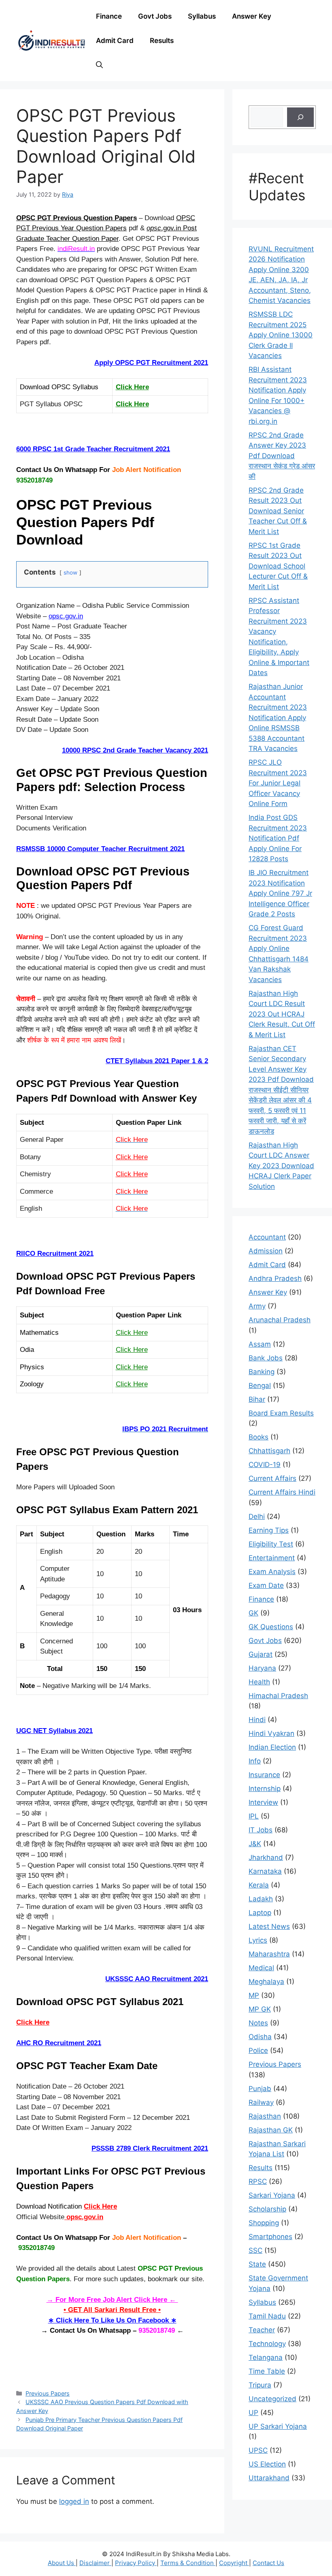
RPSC (258, 2181)
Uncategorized (272, 2399)
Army (257, 1306)
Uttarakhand (269, 2478)
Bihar (257, 1399)
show (70, 573)
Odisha (260, 2037)
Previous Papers (48, 2393)
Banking (262, 1372)
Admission (266, 1251)
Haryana (262, 1668)
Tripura (260, 2385)
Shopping (264, 2223)
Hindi (257, 1720)
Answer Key (252, 16)
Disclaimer (95, 2563)
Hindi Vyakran (271, 1733)
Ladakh (261, 1899)
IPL (254, 1816)
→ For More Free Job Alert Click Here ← (112, 2300)
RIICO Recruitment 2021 (55, 1254)
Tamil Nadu (267, 2316)
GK (253, 1613)
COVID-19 (265, 1465)
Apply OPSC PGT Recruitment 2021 (151, 363)
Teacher (262, 2330)
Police (258, 2051)
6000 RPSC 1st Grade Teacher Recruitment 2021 (93, 449)
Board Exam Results (281, 1413)
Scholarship (267, 2209)
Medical (261, 1968)
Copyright (234, 2563)
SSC (255, 2250)
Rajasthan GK (271, 2130)
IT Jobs (261, 1830)
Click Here (132, 387)
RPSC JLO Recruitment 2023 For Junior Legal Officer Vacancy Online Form (278, 783)
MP (254, 1995)
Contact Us (268, 2563)
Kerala (259, 1885)
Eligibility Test (271, 1544)
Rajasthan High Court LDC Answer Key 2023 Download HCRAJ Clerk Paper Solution (281, 1166)
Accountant (267, 1237)
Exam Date (266, 1585)
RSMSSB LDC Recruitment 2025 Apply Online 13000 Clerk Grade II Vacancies (281, 335)
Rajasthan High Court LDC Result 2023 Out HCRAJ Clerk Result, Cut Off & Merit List (282, 1014)
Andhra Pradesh (275, 1278)
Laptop (260, 1913)
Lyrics (258, 1940)
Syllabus (202, 16)
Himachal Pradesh (278, 1696)
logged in (74, 2501)
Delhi (257, 1516)
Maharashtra (269, 1954)
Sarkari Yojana (272, 2195)
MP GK (260, 2009)
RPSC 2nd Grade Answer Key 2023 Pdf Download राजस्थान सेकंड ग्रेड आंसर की (282, 456)
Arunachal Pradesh (280, 1320)
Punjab (260, 2089)
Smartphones (270, 2237)
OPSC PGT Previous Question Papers (77, 218)
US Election (267, 2464)
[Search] (300, 117)
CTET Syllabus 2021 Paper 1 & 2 (157, 1061)
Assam (260, 1344)
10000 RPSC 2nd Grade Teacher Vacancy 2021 (135, 750)
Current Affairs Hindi (282, 1492)
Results (162, 41)
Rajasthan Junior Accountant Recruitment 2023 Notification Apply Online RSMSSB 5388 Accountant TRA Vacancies (278, 717)
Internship (265, 1789)
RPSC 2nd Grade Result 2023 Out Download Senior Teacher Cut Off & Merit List (278, 511)
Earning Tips (269, 1530)
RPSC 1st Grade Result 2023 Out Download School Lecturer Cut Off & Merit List (278, 566)
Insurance (264, 1775)
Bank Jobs (266, 1358)
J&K (255, 1844)
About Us (62, 2563)
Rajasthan (265, 2116)
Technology (267, 2344)
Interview (263, 1802)
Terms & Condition (188, 2563)
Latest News (269, 1926)
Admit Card (115, 41)
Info (255, 1761)
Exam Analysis (272, 1572)
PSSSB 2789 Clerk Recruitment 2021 (150, 2148)
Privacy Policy (136, 2563)
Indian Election (272, 1747)
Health (259, 1682)
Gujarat (261, 1654)
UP (253, 2413)
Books (259, 1437)
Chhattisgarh (269, 1451)
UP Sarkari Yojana (278, 2426)
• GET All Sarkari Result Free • (112, 2310)
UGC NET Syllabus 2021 (54, 1731)
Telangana (266, 2357)
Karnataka (265, 1871)
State (257, 2264)
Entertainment (272, 1558)
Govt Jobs (155, 16)
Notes (258, 2023)
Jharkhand (266, 1857)
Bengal (260, 1386)
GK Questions (271, 1627)
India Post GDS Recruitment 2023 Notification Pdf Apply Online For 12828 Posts (278, 838)
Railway (261, 2102)
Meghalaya (266, 1982)
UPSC (258, 2450)
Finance (109, 16)
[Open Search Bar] (99, 65)
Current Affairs (272, 1478)
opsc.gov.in (66, 616)
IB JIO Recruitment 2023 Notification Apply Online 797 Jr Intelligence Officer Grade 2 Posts (280, 893)
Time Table (267, 2371)
